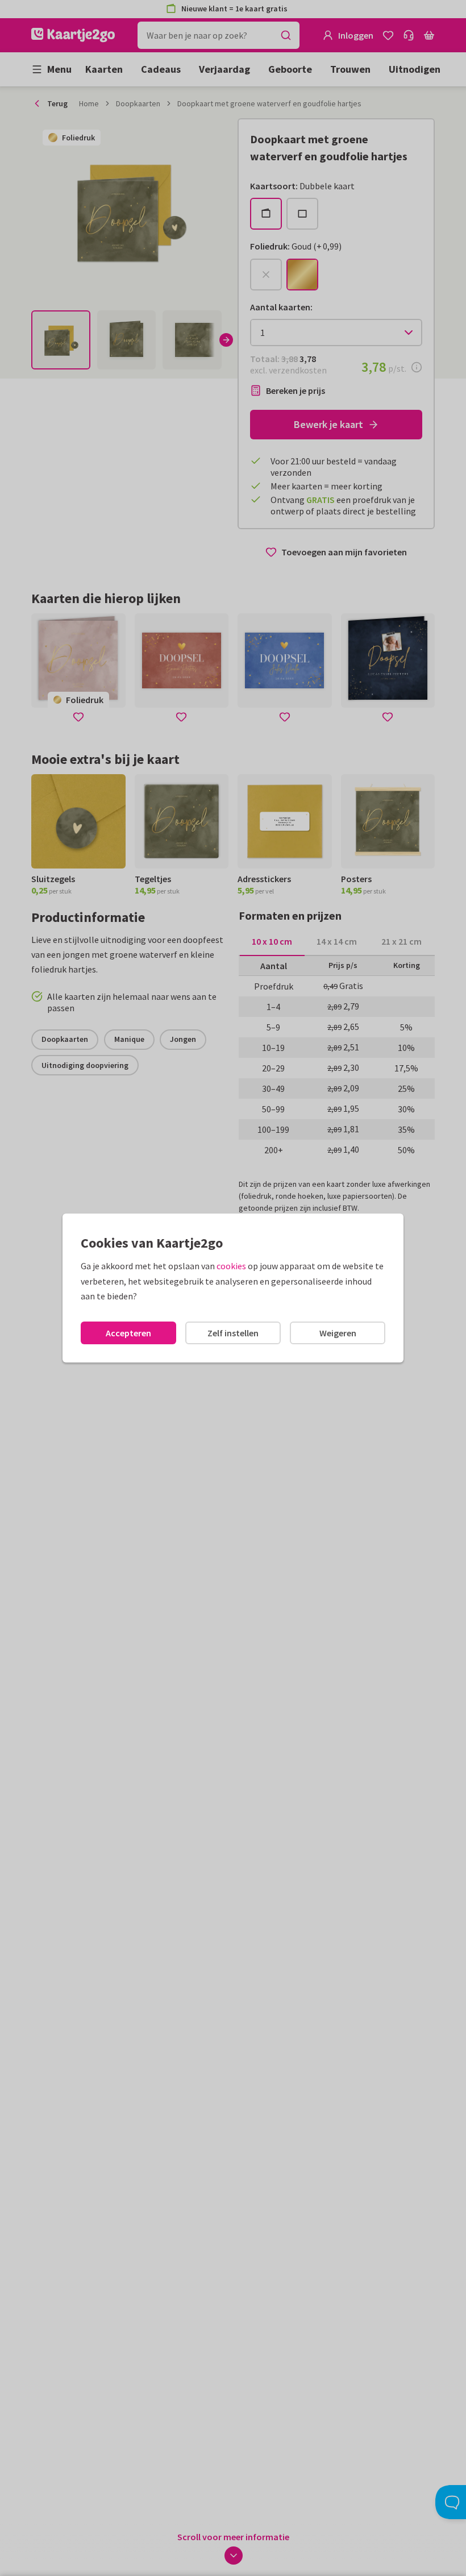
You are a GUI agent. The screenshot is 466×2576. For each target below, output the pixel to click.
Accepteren (128, 1333)
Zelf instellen (233, 1333)
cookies (231, 1266)
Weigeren (338, 1333)
